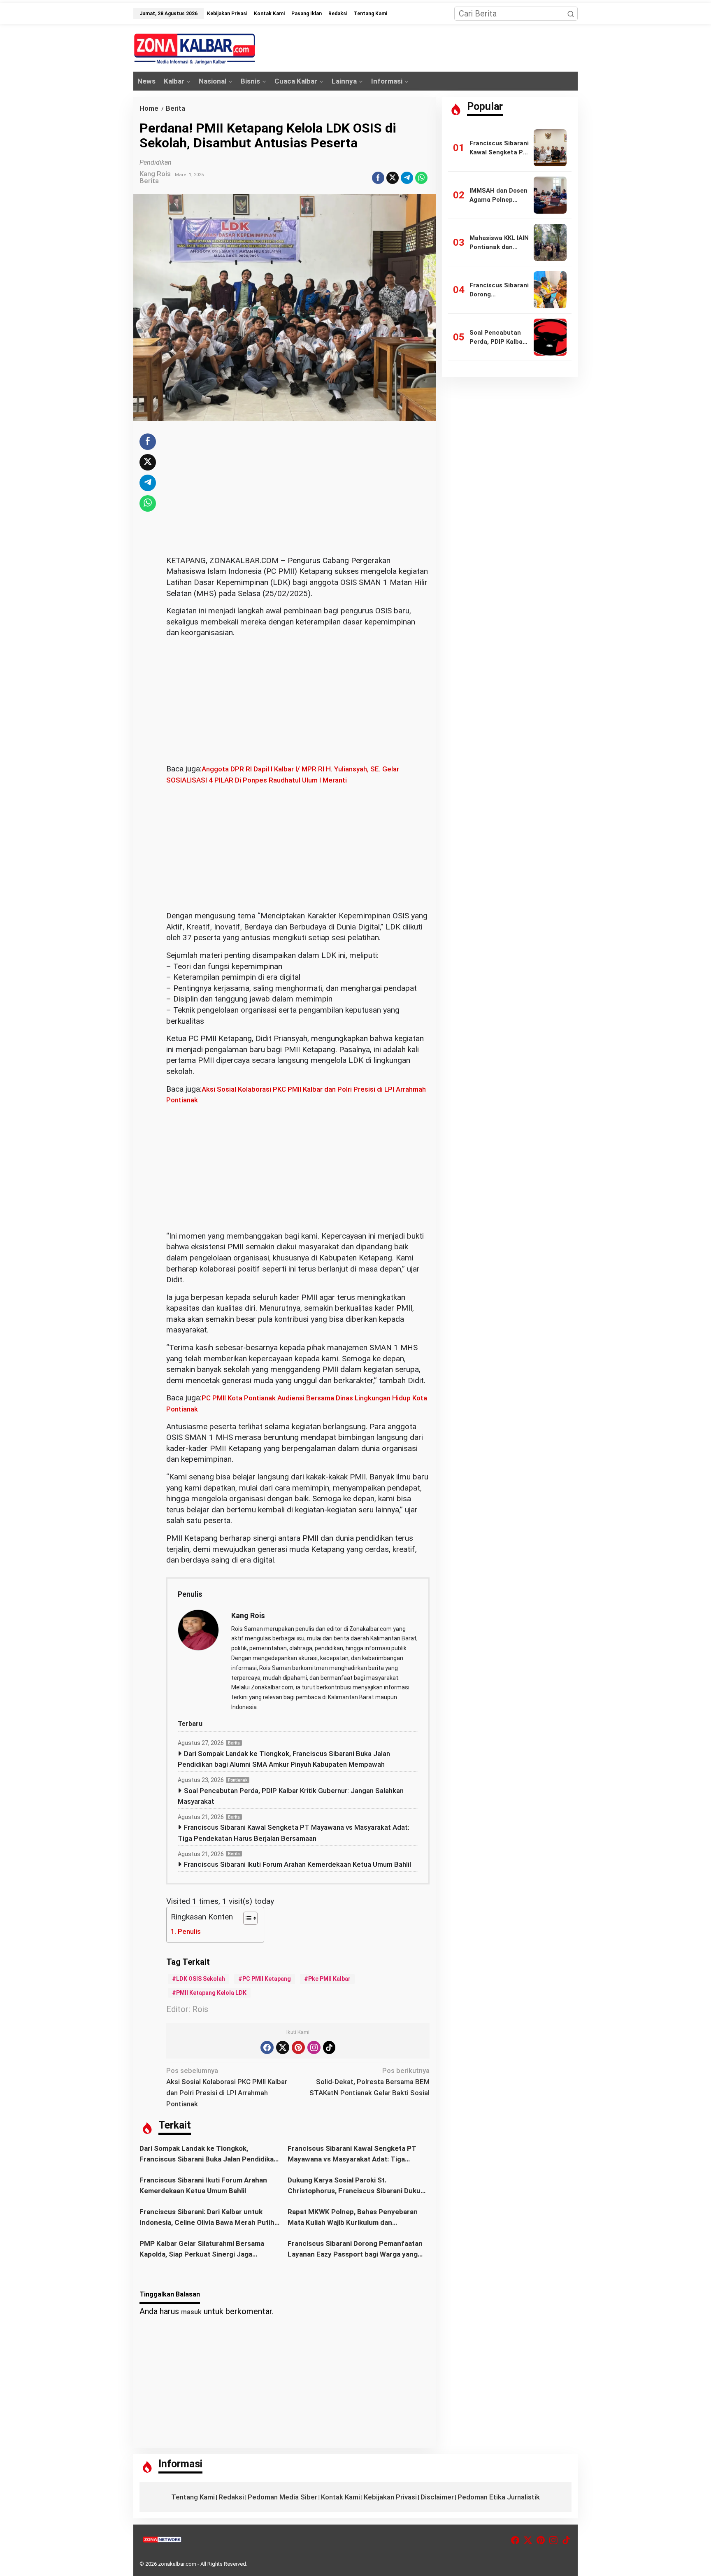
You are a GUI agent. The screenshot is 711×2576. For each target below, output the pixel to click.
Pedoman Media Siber (282, 2497)
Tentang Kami (193, 2497)
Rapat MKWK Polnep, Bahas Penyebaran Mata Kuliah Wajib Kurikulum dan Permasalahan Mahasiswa (353, 2218)
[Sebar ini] (378, 178)
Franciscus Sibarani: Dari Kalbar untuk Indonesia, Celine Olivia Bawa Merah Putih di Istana (207, 2218)
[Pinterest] (298, 2047)
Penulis (189, 1931)
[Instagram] (314, 2047)
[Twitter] (283, 2047)
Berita (149, 181)
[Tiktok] (329, 2047)
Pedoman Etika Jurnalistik (499, 2497)
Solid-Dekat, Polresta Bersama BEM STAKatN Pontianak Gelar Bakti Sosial (369, 2082)
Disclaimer (437, 2497)
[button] (571, 14)
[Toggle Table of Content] (246, 1918)
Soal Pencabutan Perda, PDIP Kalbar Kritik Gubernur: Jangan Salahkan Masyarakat (291, 1796)
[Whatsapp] (421, 178)
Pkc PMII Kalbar (329, 1979)
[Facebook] (267, 2047)
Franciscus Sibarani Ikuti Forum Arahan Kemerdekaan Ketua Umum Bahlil (297, 1864)
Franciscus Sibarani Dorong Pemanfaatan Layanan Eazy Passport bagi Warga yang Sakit (355, 2249)
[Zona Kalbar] (195, 49)
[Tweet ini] (393, 178)
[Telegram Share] (407, 178)
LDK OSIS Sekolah (201, 1979)
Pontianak (238, 1780)
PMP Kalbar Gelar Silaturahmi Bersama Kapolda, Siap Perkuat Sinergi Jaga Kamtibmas (202, 2249)
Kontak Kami (340, 2497)
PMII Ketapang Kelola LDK (211, 1993)
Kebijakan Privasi (390, 2497)
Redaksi (231, 2497)
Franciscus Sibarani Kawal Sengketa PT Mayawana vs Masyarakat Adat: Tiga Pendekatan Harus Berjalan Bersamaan (294, 1833)
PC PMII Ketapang (267, 1979)
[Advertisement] (298, 494)
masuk (191, 2312)
